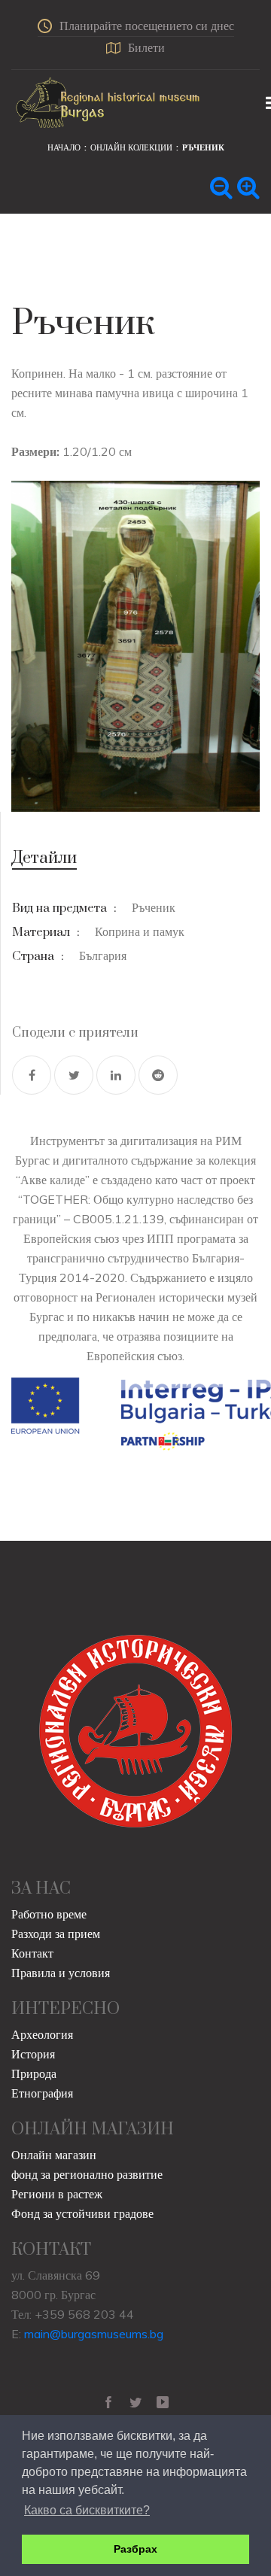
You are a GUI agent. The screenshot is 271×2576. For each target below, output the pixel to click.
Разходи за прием (56, 1934)
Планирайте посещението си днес (147, 26)
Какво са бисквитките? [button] (87, 2510)
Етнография (42, 2093)
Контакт (32, 1953)
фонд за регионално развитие (87, 2174)
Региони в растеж (57, 2194)
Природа (34, 2073)
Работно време (49, 1914)
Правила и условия (61, 1973)
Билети (146, 47)
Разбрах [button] (135, 2549)
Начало (64, 147)
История (33, 2054)
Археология (42, 2034)
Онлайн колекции (131, 147)
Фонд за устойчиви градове (82, 2213)
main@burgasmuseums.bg (94, 2334)
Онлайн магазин (54, 2155)
